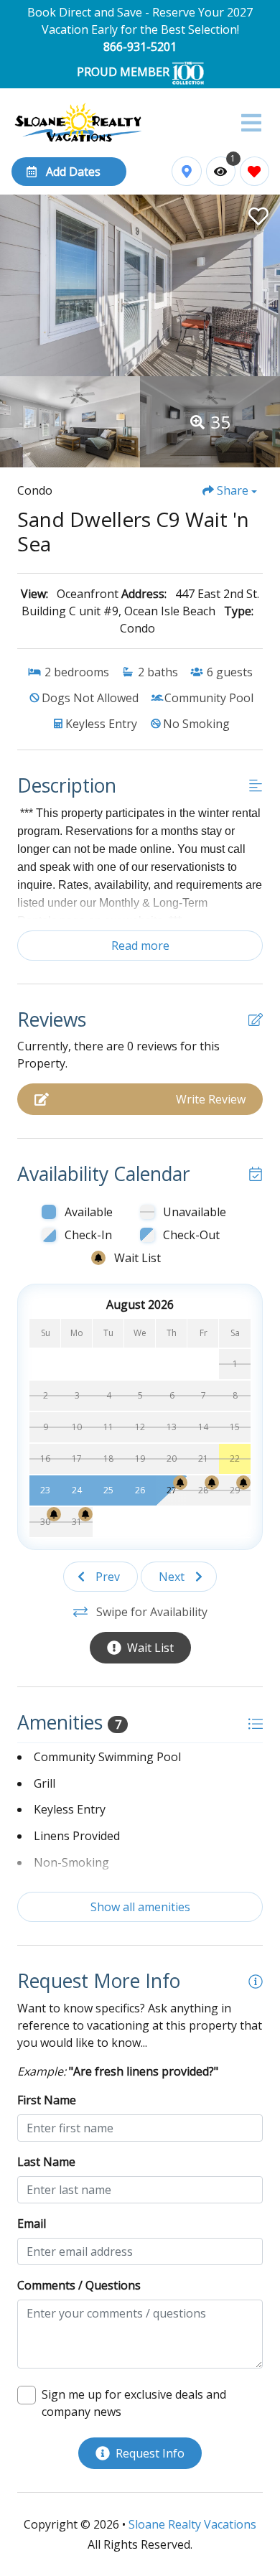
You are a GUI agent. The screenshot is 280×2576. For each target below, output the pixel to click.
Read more (140, 946)
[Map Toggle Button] (186, 171)
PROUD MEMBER (125, 72)
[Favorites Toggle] (255, 171)
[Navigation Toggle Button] (251, 123)
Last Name (46, 2162)
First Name (47, 2100)
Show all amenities (140, 1907)
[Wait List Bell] (180, 1483)
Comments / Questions (79, 2285)
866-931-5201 (140, 47)
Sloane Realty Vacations (192, 2524)
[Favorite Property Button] (257, 212)
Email (32, 2223)
